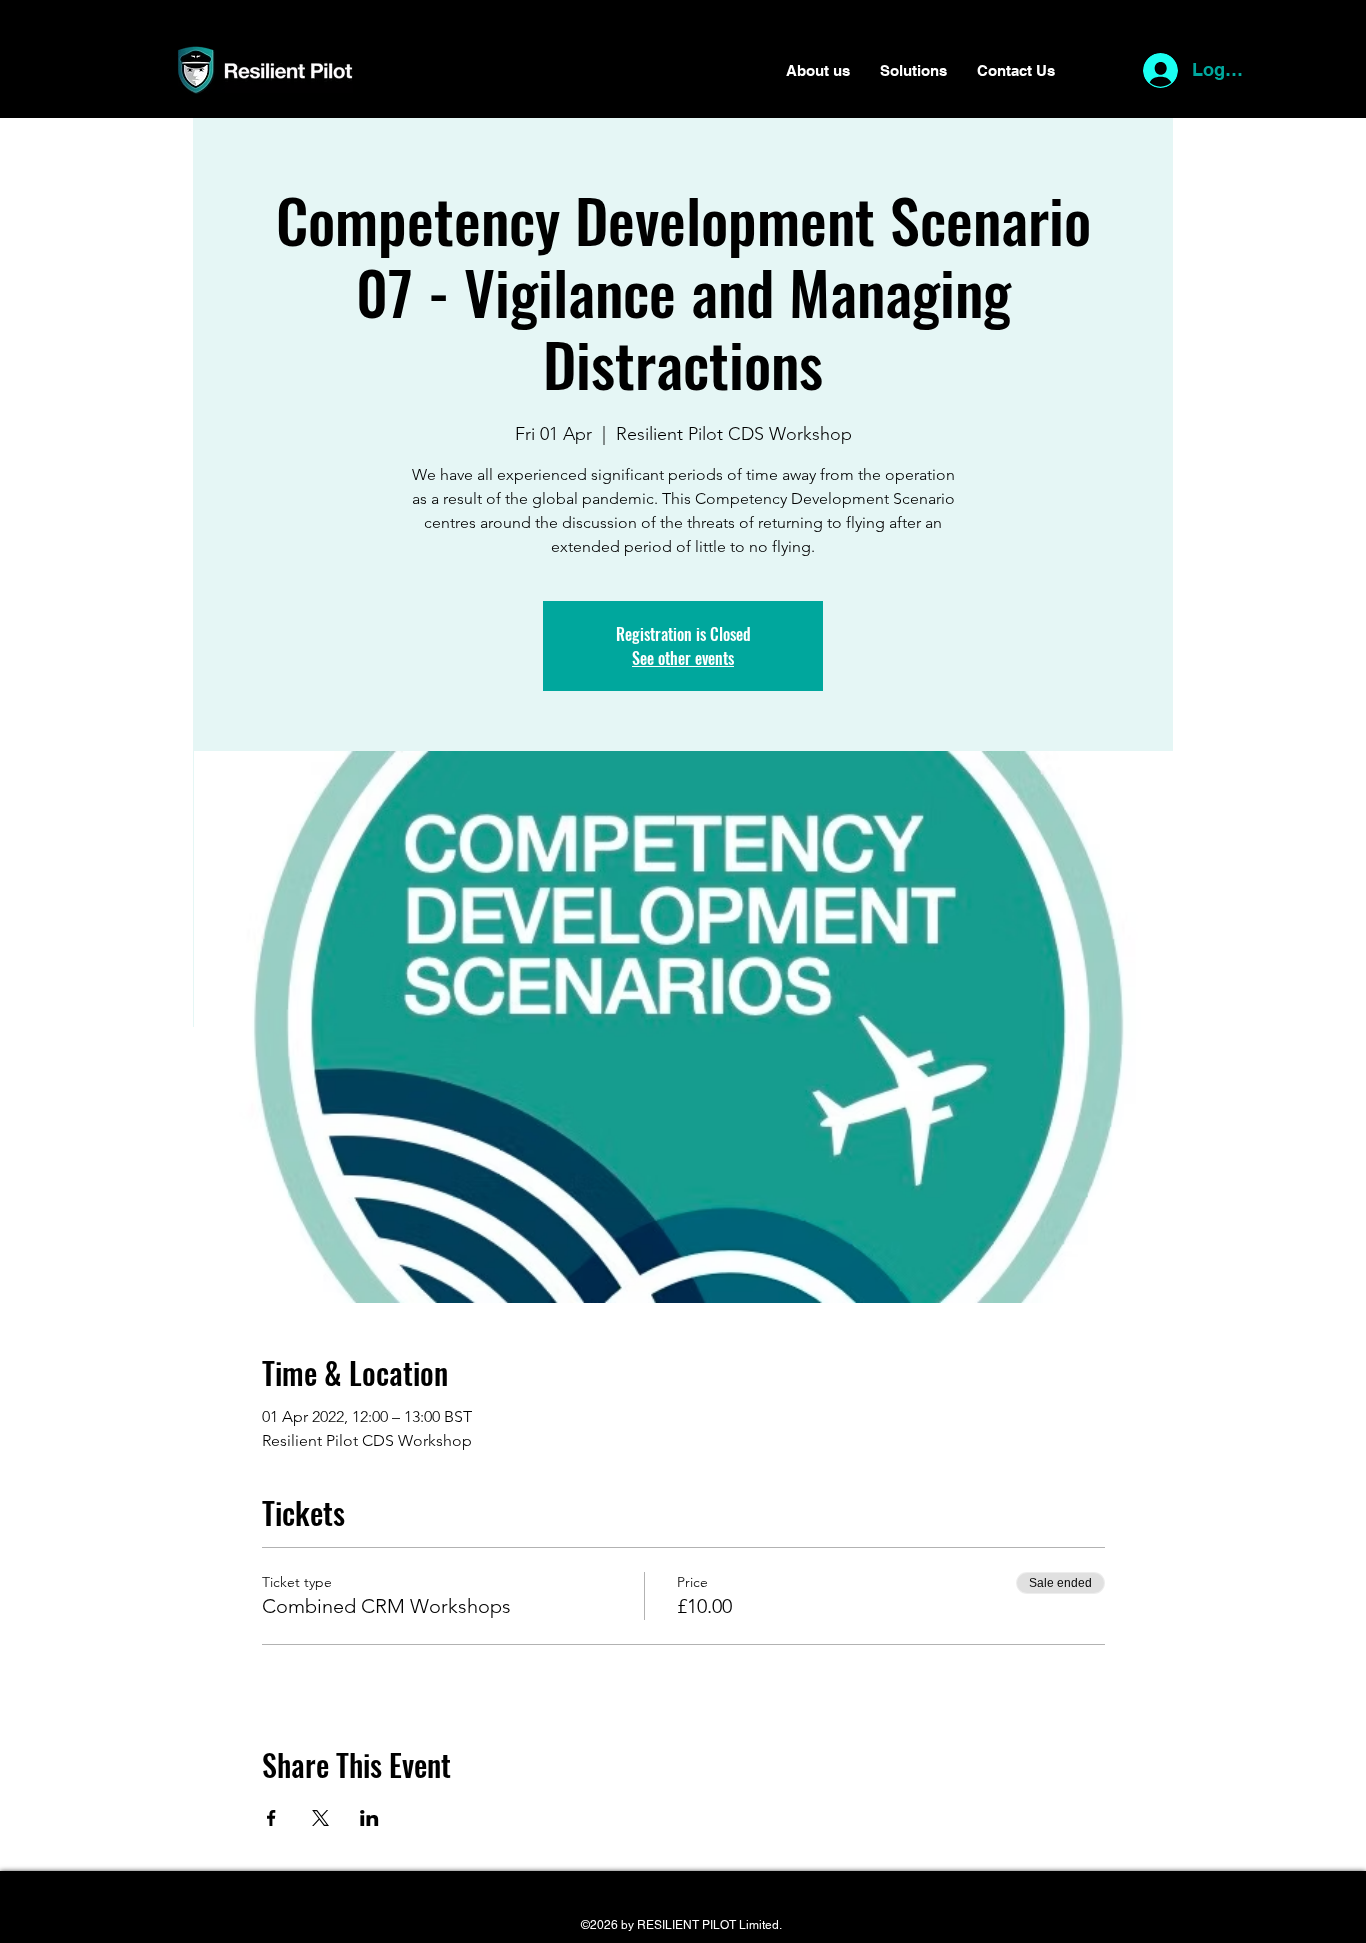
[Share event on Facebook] (271, 1818)
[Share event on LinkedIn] (369, 1818)
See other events (683, 658)
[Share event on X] (320, 1818)
